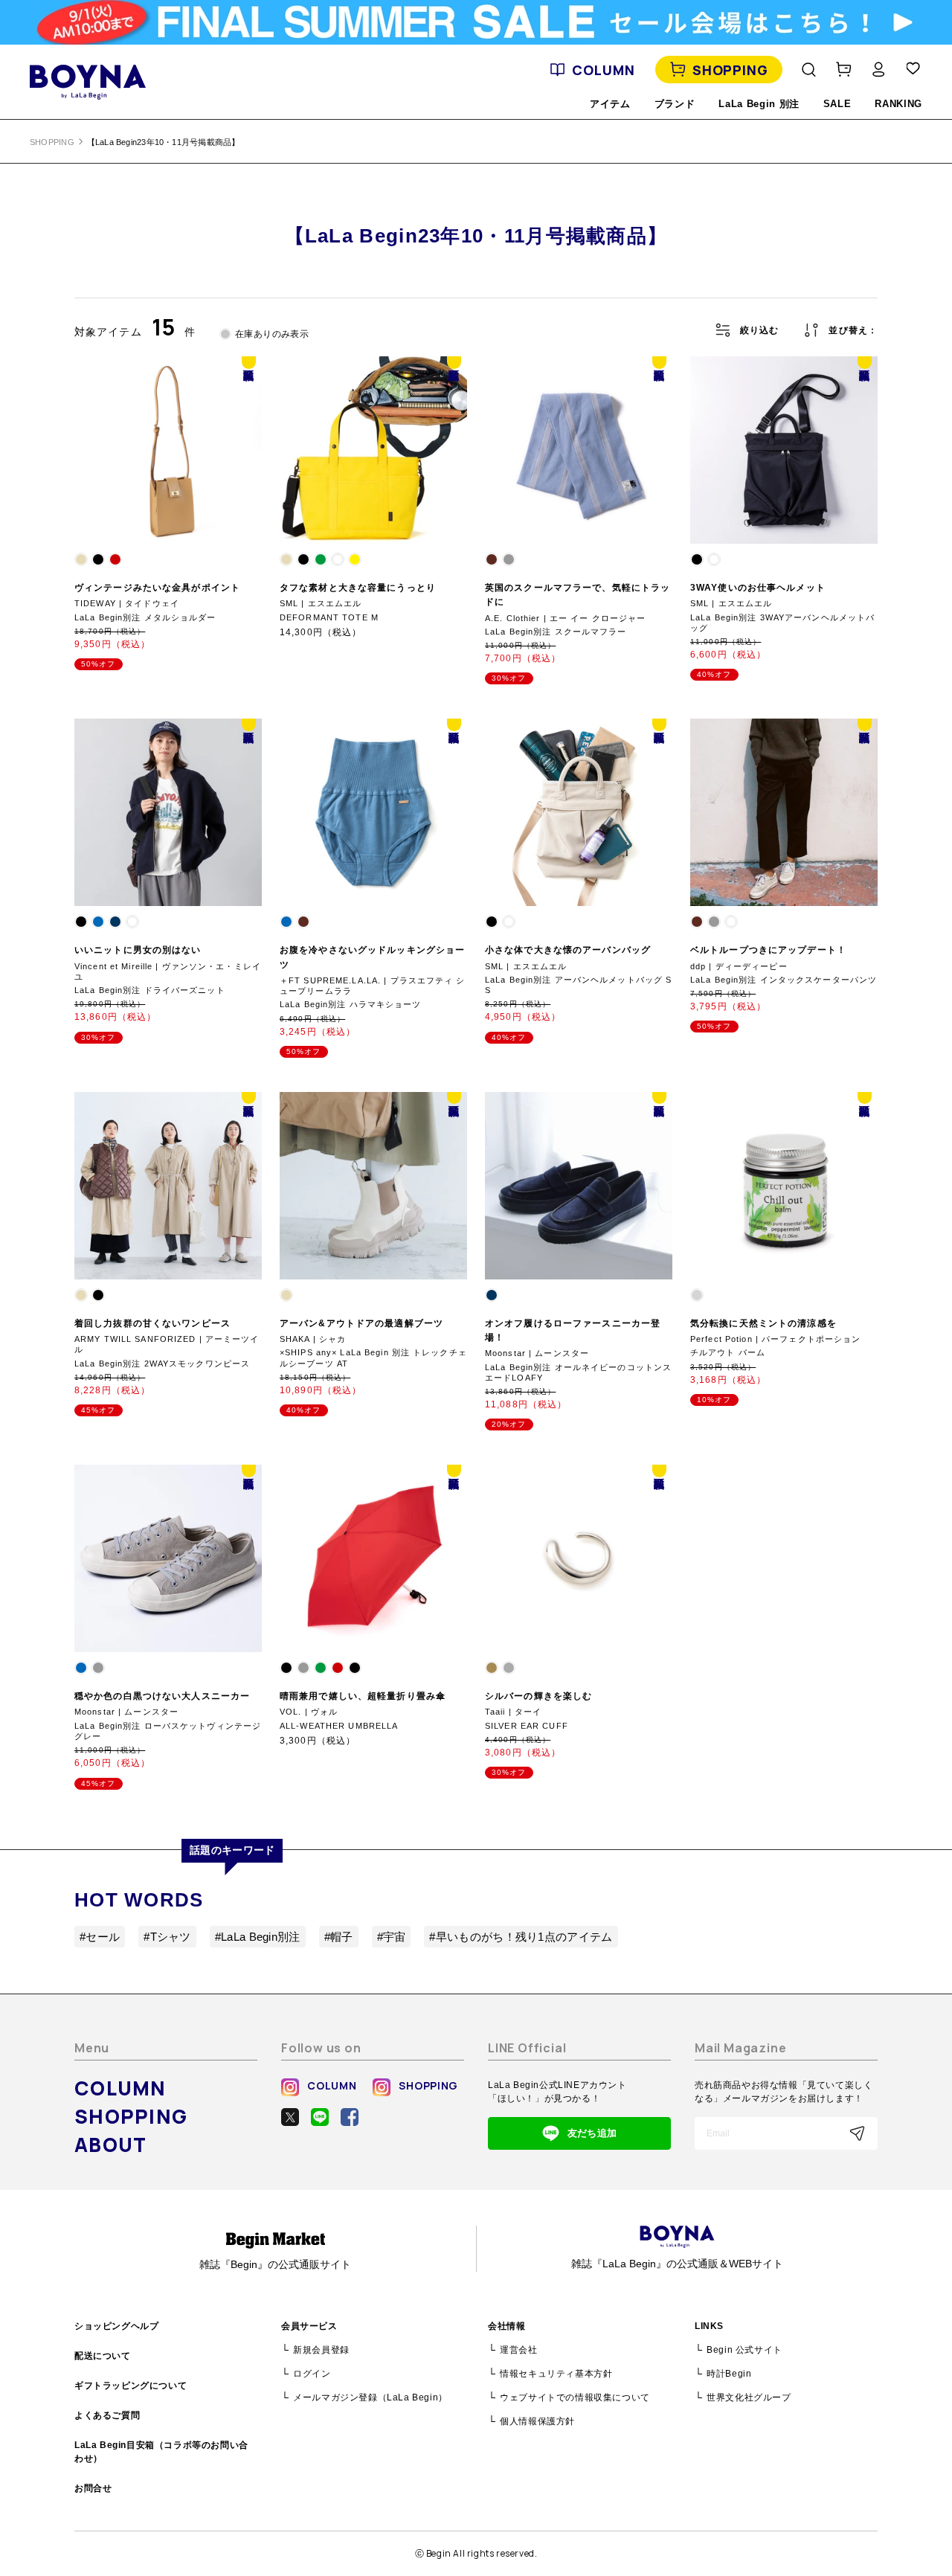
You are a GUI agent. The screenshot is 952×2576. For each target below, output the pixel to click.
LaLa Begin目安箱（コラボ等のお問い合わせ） (161, 2452)
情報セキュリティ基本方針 (556, 2374)
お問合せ (93, 2488)
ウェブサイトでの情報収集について (575, 2397)
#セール (100, 1937)
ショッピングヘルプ (116, 2326)
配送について (103, 2356)
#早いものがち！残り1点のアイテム (521, 1937)
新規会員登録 (321, 2350)
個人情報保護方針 (537, 2421)
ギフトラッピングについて (131, 2386)
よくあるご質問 (107, 2415)
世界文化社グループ (749, 2397)
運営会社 (518, 2350)
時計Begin (729, 2374)
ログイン (312, 2374)
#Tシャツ (167, 1937)
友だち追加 (592, 2133)
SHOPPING (730, 70)
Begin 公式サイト (744, 2350)
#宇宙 (392, 1937)
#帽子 (339, 1937)
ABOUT (111, 2145)
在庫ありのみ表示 (272, 334)
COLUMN (603, 70)
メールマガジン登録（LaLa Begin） (370, 2397)
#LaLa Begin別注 (258, 1937)
